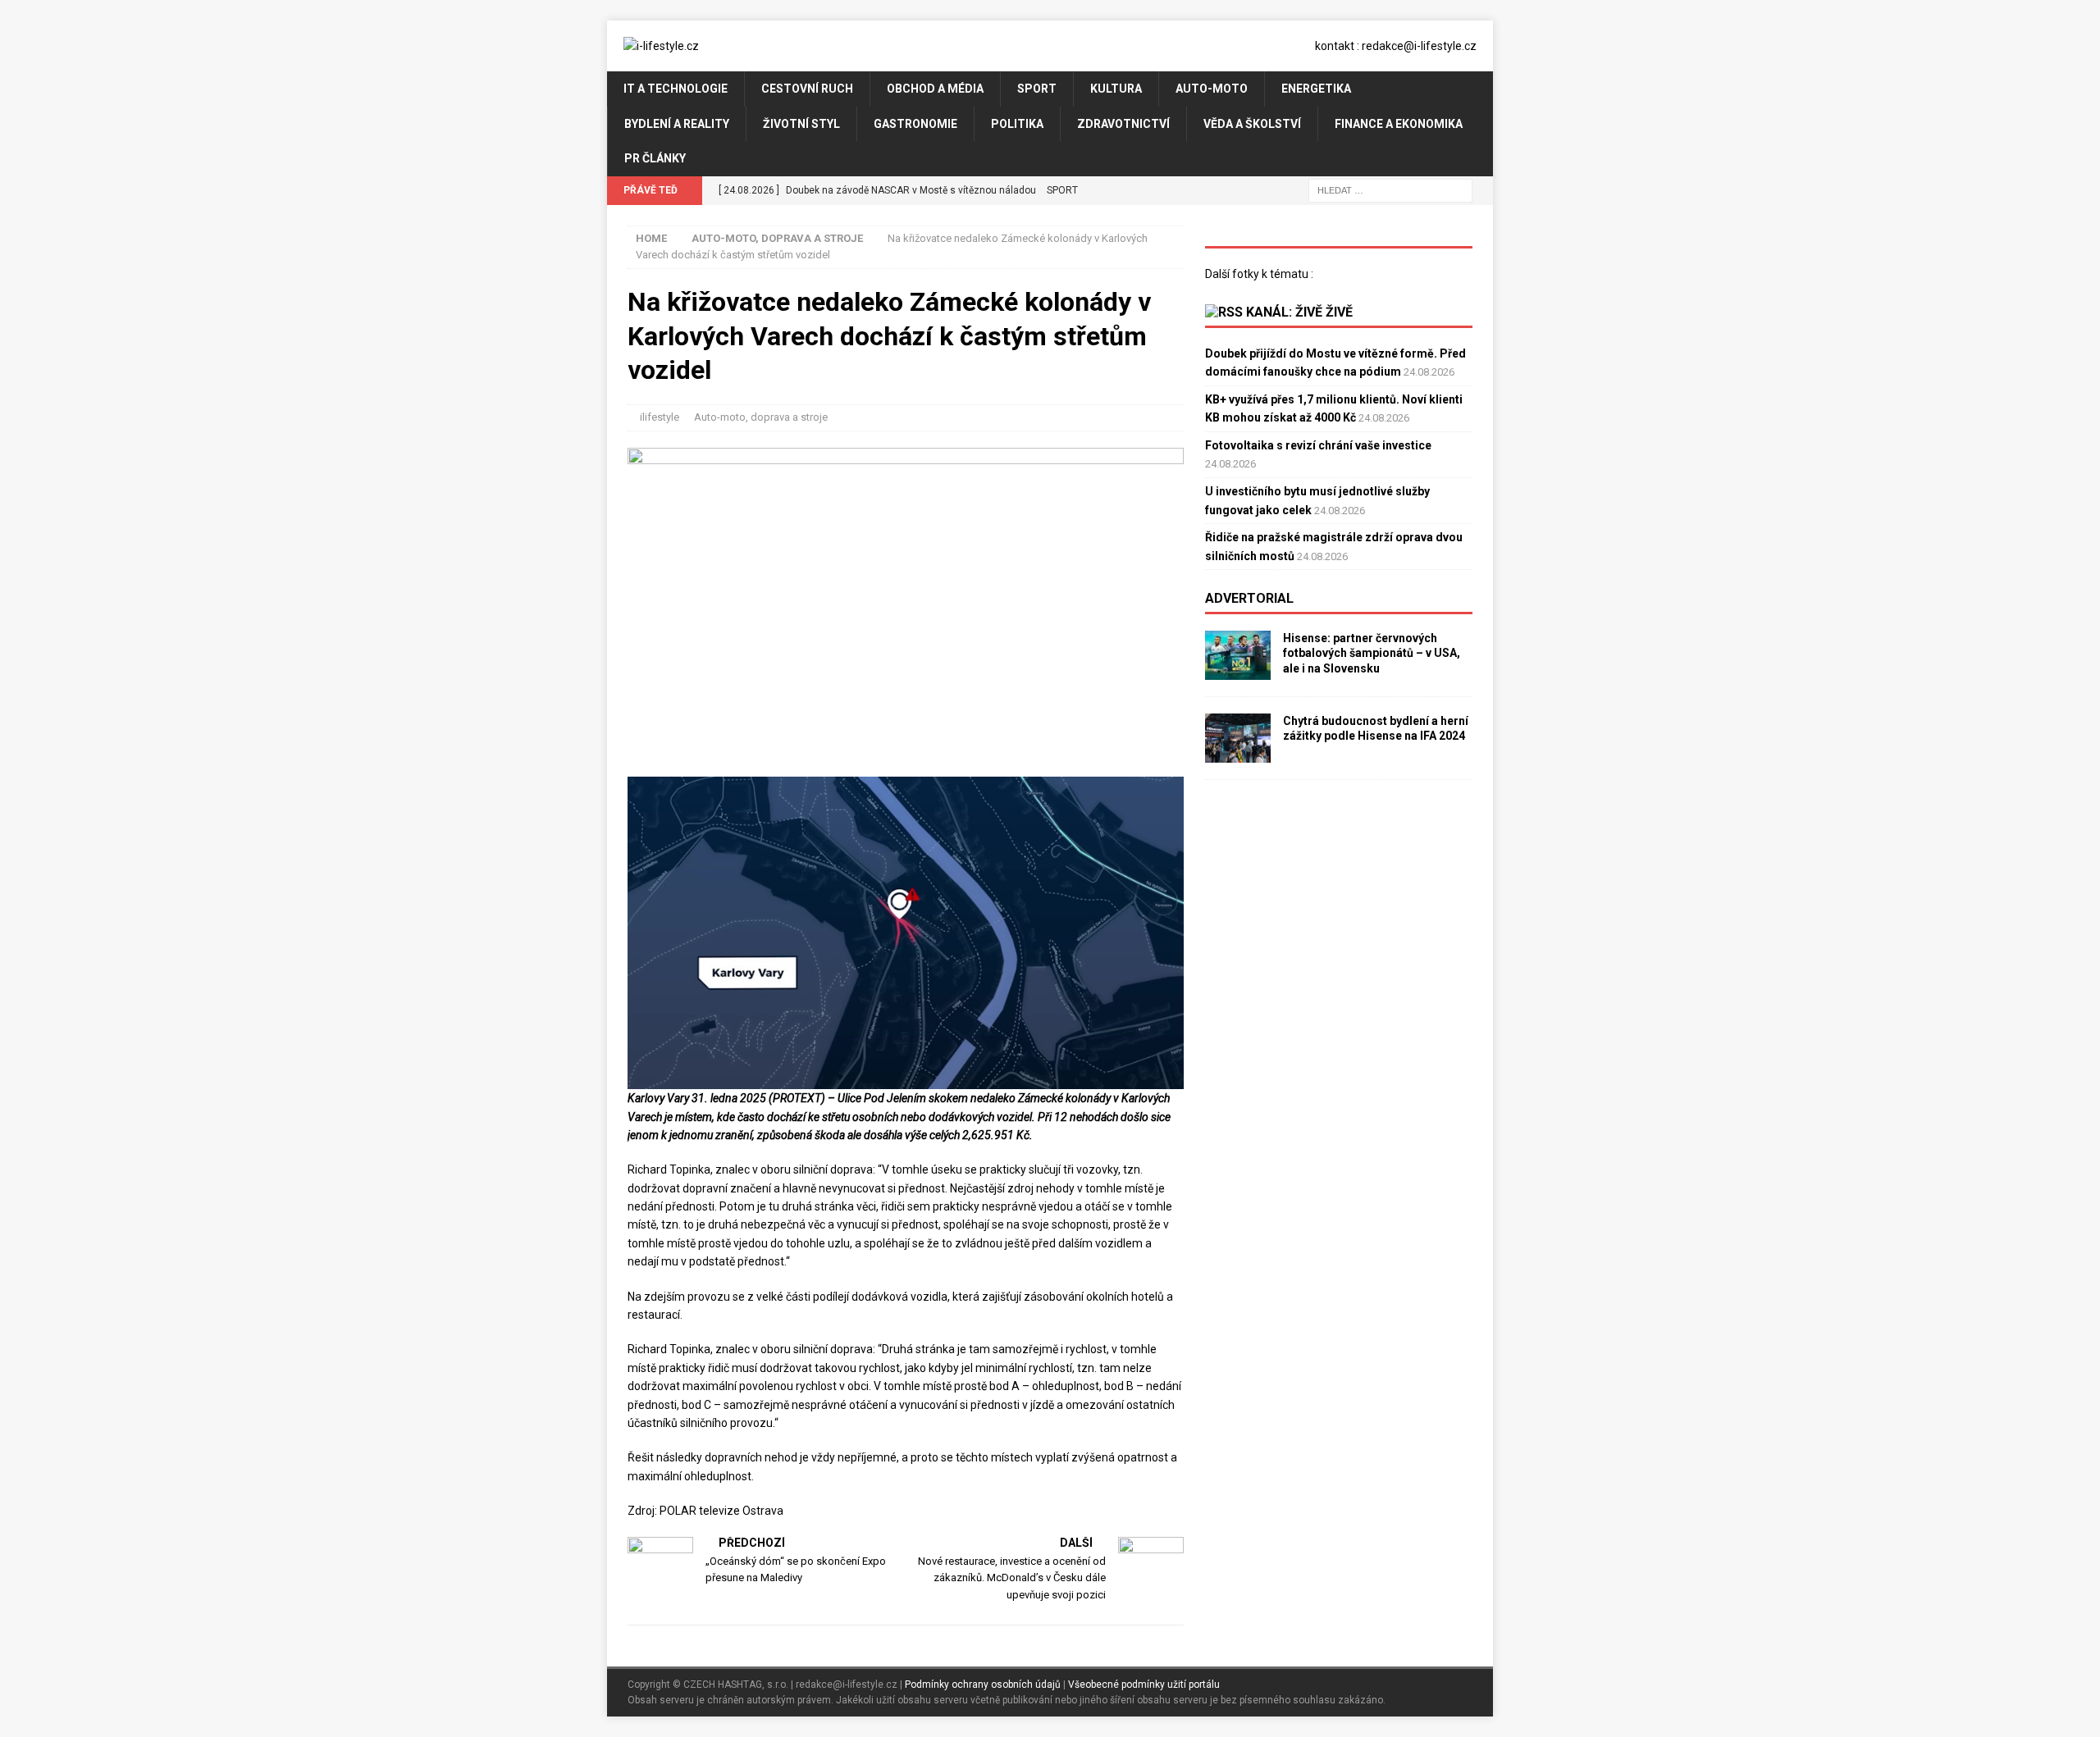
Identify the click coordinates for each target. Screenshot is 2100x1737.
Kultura (1116, 89)
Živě (1339, 312)
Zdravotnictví (1123, 124)
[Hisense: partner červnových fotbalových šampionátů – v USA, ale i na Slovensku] (1238, 655)
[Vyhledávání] (1390, 189)
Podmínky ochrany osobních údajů (983, 1685)
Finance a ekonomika (1399, 124)
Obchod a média (935, 89)
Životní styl (801, 124)
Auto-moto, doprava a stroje (761, 417)
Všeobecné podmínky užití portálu (1144, 1685)
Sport (1037, 89)
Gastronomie (915, 124)
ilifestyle (660, 417)
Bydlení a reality (677, 124)
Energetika (1316, 89)
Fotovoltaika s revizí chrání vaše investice (1318, 445)
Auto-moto (1212, 89)
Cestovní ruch (807, 89)
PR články (655, 158)
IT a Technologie (676, 89)
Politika (1017, 124)
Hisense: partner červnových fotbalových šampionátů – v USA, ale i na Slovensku (1372, 653)
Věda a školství (1252, 124)
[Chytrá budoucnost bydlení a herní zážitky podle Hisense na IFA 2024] (1238, 738)
